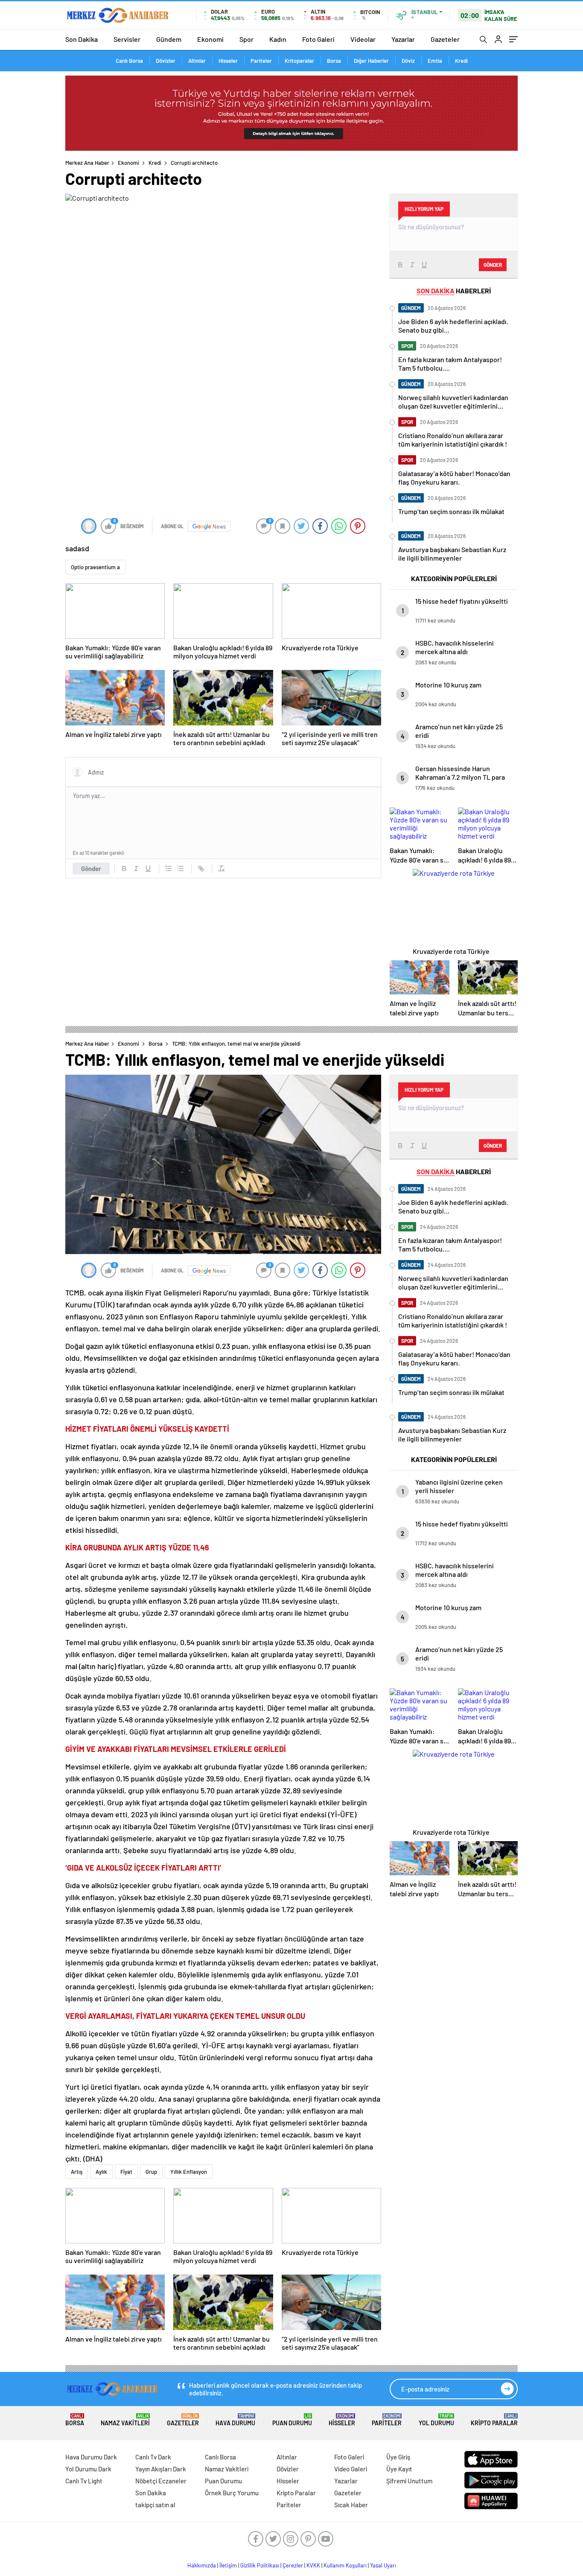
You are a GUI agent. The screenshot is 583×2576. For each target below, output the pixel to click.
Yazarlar (403, 39)
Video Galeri (351, 2469)
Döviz (408, 61)
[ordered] (169, 868)
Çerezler (293, 2565)
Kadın (278, 39)
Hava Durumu (235, 2420)
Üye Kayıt (399, 2469)
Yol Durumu (436, 2420)
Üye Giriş (398, 2457)
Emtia (435, 61)
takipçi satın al (155, 2505)
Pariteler (261, 61)
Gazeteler (445, 39)
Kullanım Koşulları (345, 2565)
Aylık (101, 2172)
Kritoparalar (299, 61)
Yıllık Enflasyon (189, 2172)
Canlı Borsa (129, 61)
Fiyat (126, 2172)
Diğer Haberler (371, 61)
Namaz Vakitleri (125, 2420)
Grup (151, 2172)
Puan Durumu (292, 2420)
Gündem (169, 39)
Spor (246, 39)
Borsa (334, 61)
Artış (77, 2172)
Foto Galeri (318, 39)
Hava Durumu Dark (91, 2457)
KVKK (313, 2565)
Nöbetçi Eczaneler (161, 2481)
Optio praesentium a (95, 567)
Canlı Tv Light (84, 2481)
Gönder (91, 868)
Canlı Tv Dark (153, 2457)
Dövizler (166, 61)
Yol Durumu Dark (88, 2469)
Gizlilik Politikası (260, 2565)
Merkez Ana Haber (87, 163)
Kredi (461, 61)
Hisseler (228, 61)
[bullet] (181, 868)
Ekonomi (210, 39)
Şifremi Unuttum (409, 2481)
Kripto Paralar (494, 2420)
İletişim (228, 2565)
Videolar (363, 39)
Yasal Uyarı (383, 2565)
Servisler (127, 39)
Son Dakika (82, 39)
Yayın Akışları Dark (161, 2469)
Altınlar (197, 61)
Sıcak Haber (351, 2505)
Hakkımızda (202, 2565)
